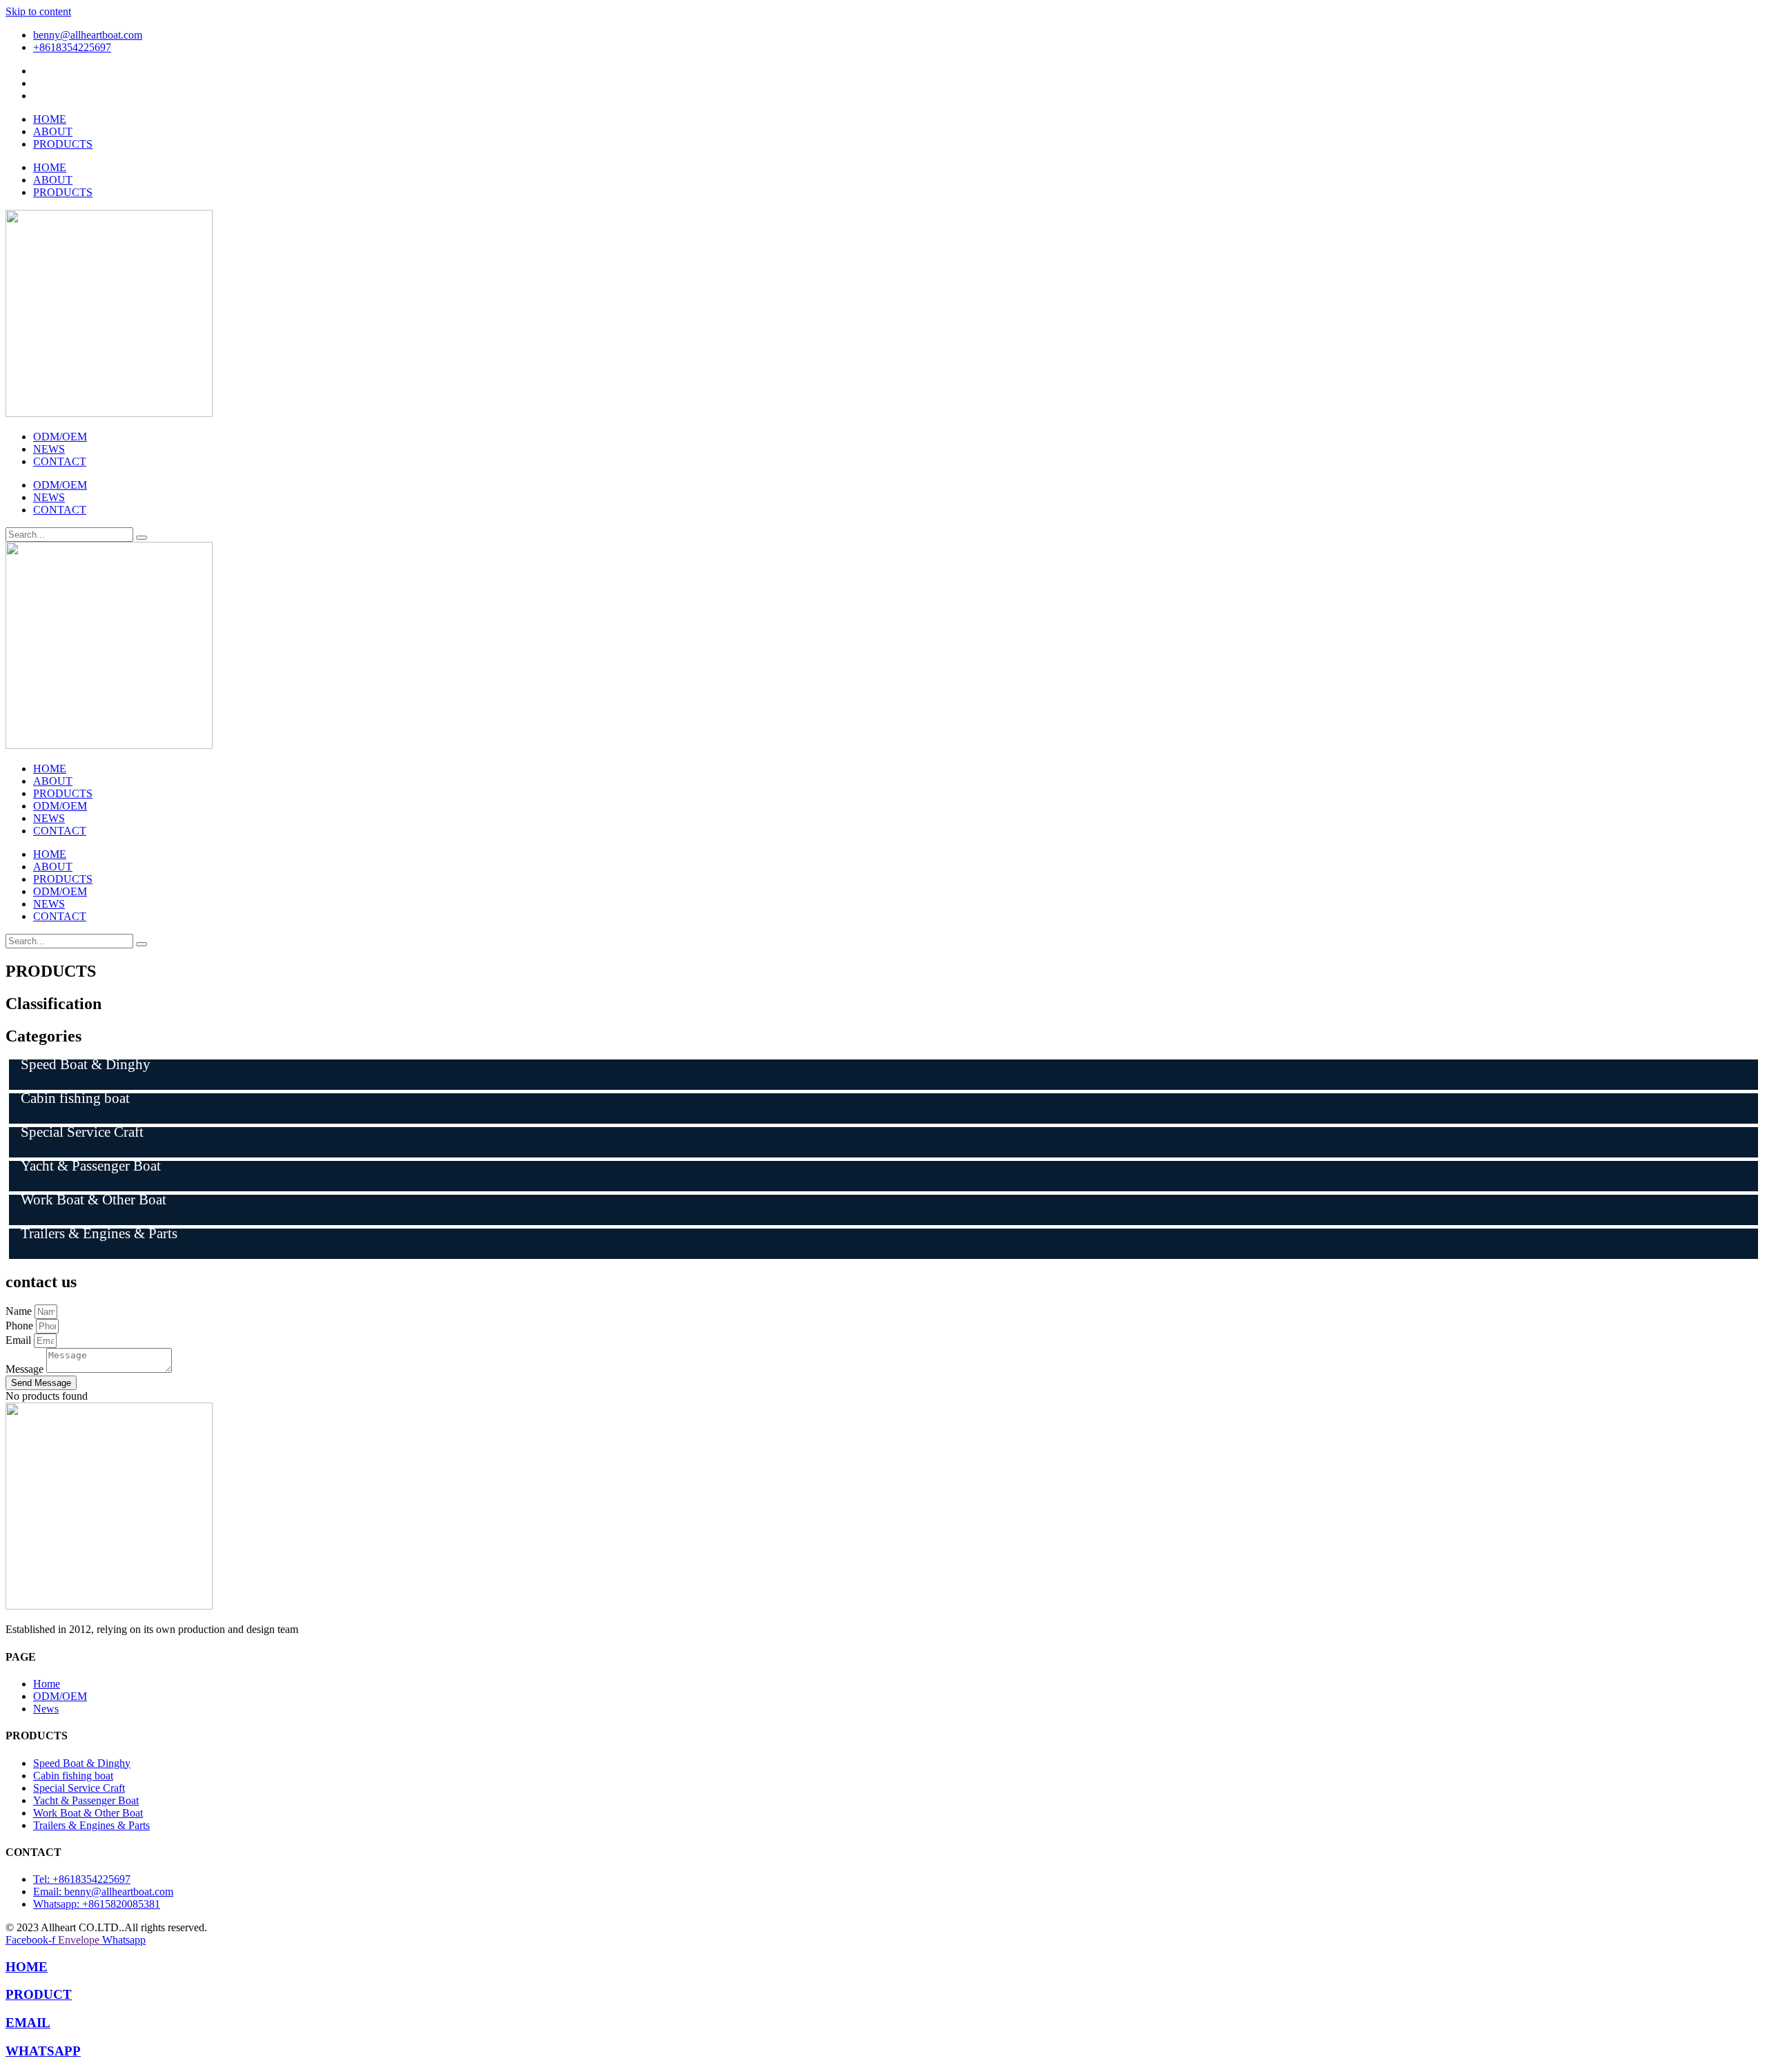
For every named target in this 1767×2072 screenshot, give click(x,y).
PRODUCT (39, 1994)
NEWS (49, 449)
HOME (50, 119)
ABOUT (53, 131)
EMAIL (28, 2023)
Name (20, 1311)
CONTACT (60, 461)
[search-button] (141, 538)
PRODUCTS (63, 144)
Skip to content (38, 11)
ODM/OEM (60, 437)
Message (26, 1369)
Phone (21, 1326)
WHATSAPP (43, 2051)
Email (20, 1340)
